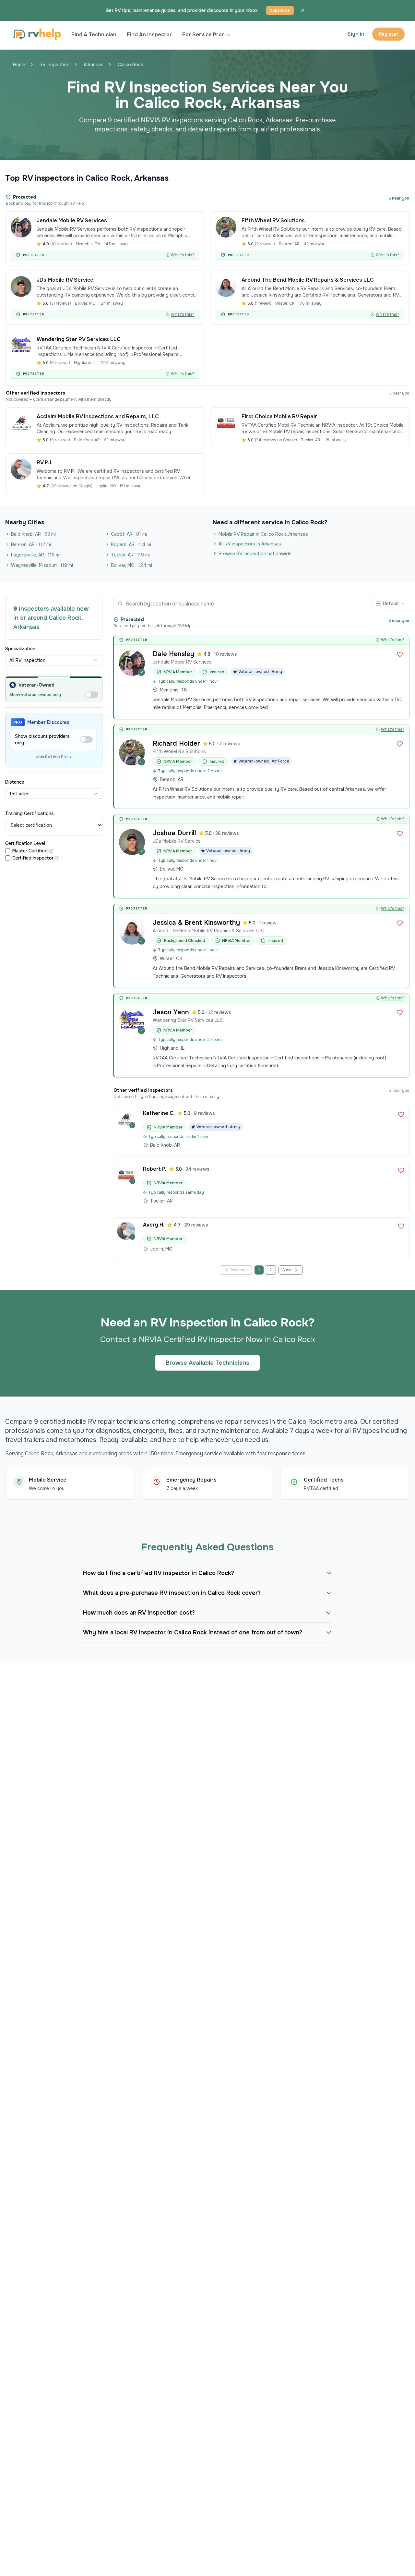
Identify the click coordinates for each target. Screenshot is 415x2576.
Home (19, 65)
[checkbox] (8, 851)
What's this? (183, 255)
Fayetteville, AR (36, 555)
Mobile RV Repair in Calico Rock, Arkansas (263, 534)
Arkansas (94, 65)
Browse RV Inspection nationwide (255, 554)
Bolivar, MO (131, 565)
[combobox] (54, 660)
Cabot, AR (129, 534)
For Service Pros (203, 35)
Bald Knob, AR (33, 534)
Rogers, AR (131, 544)
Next (287, 1270)
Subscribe (280, 10)
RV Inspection (54, 65)
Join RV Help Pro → (54, 757)
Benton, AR (31, 544)
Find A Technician (94, 35)
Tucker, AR (130, 555)
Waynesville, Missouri (42, 565)
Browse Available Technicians (207, 1363)
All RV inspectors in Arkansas (250, 544)
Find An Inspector (149, 35)
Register (388, 34)
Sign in (356, 34)
